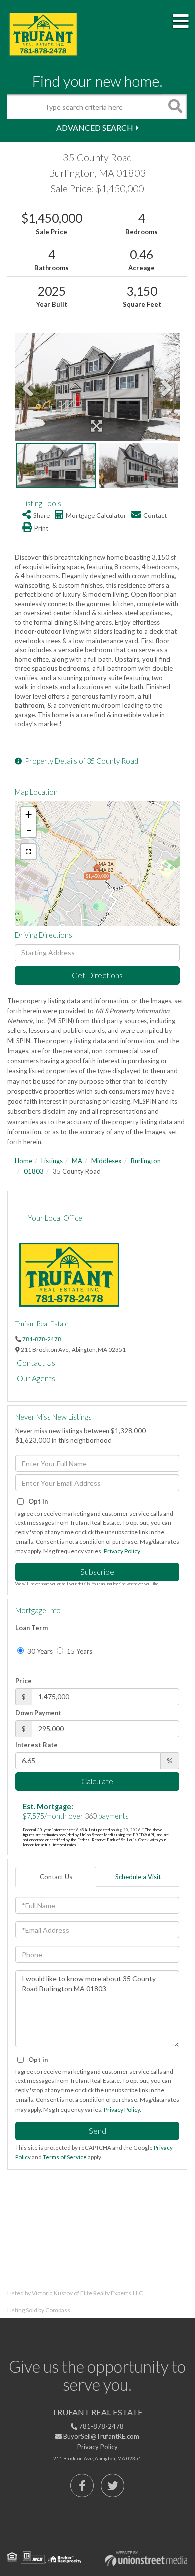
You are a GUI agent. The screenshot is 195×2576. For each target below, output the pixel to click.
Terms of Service (65, 2157)
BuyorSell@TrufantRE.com (101, 2436)
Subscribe (97, 1572)
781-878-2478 (42, 1339)
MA (77, 1161)
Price (24, 1681)
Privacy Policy (122, 1551)
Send (98, 2131)
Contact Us (36, 1363)
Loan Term (32, 1628)
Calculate (97, 1781)
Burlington (146, 1161)
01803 (34, 1171)
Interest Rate (37, 1745)
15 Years (79, 1651)
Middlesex (107, 1161)
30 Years (39, 1651)
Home (24, 1161)
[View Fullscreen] (28, 852)
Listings (52, 1161)
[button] (175, 107)
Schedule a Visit (138, 1877)
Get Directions (97, 975)
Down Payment (38, 1713)
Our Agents (36, 1378)
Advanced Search (95, 128)
